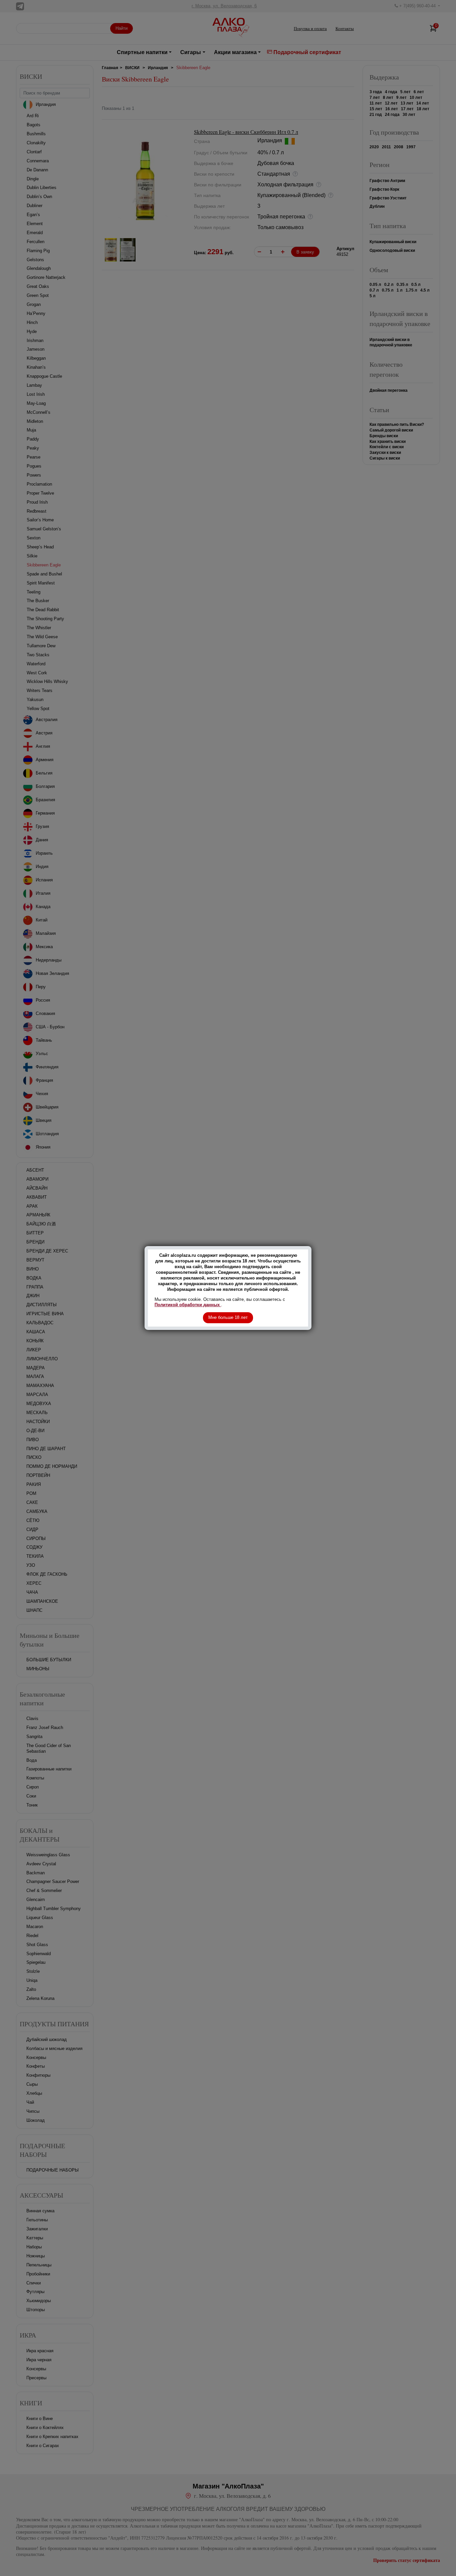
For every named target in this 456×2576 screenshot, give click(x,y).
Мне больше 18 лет (228, 1317)
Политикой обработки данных (188, 1305)
